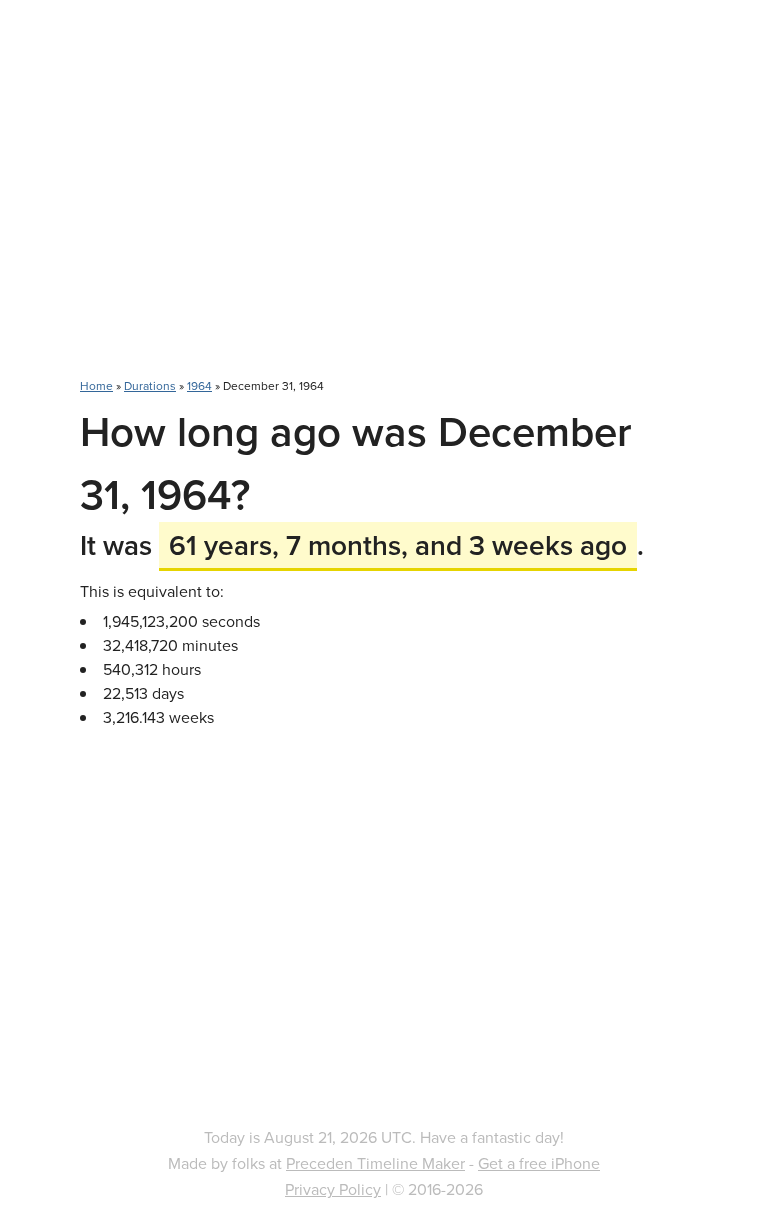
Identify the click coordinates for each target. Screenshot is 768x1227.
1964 (199, 385)
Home (96, 385)
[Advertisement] (384, 200)
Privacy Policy (333, 1189)
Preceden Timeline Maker (375, 1163)
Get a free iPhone (539, 1163)
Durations (150, 385)
